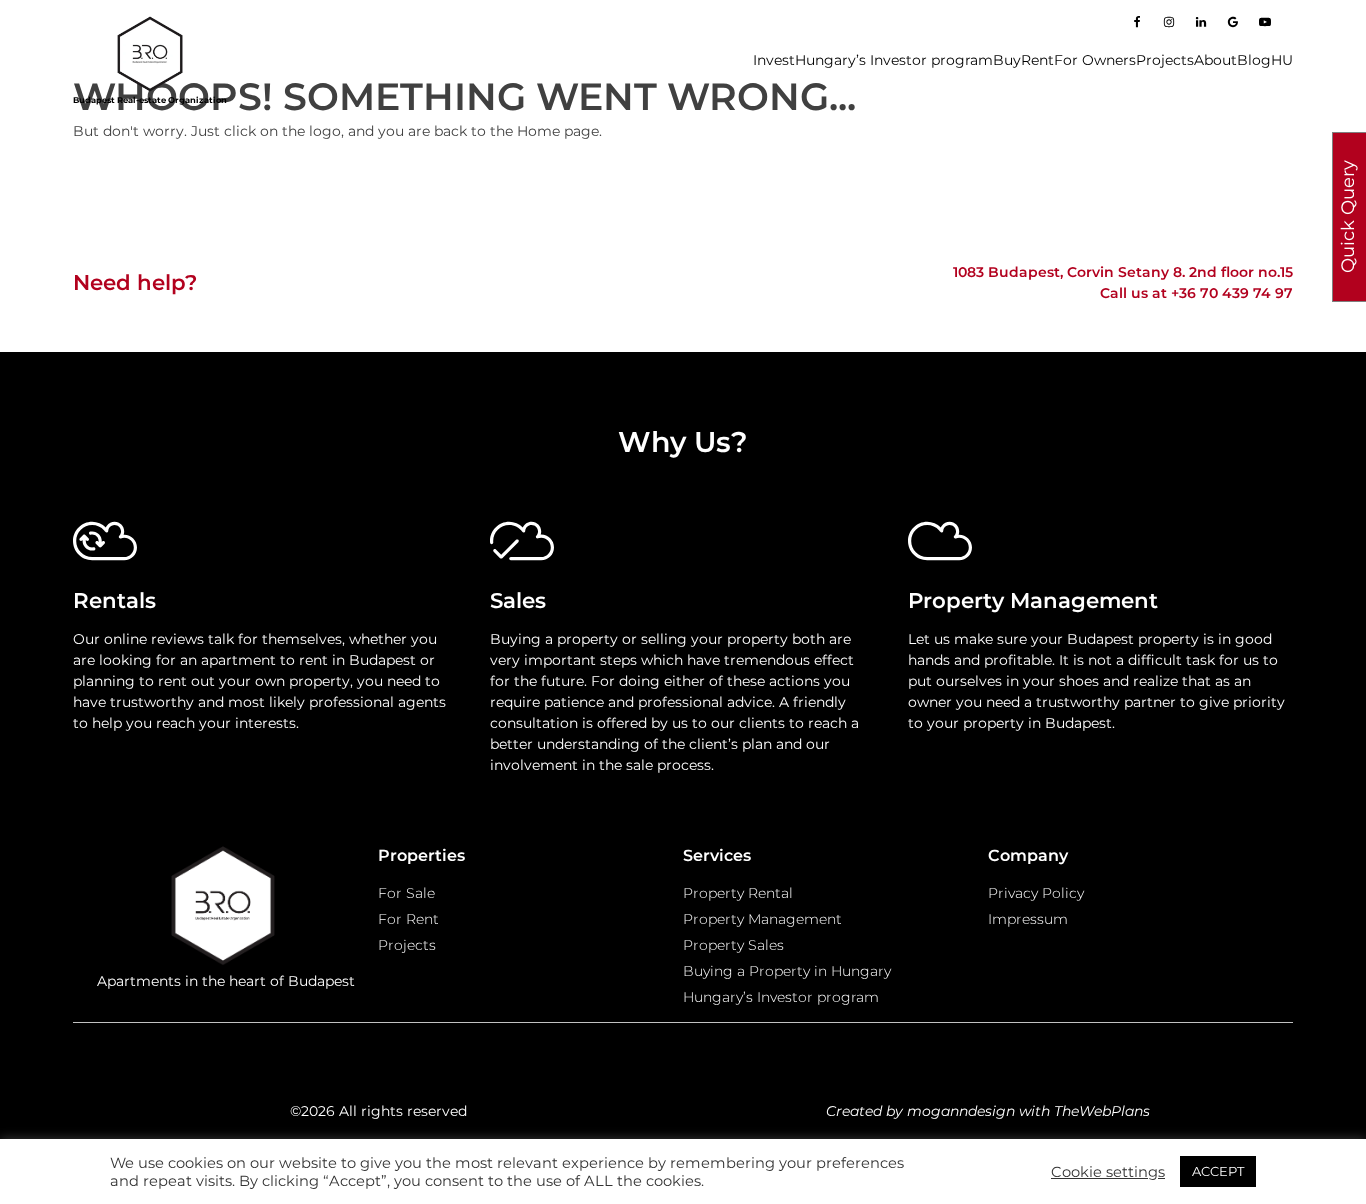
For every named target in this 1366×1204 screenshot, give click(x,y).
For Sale (406, 893)
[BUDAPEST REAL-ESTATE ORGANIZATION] (225, 908)
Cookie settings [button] (1108, 1172)
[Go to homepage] (150, 54)
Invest (774, 60)
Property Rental (738, 893)
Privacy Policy (1036, 893)
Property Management (762, 919)
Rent (1037, 60)
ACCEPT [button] (1218, 1171)
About (1215, 60)
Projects (1165, 60)
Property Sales (733, 945)
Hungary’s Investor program (894, 60)
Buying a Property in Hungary (787, 971)
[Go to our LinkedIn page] (1201, 22)
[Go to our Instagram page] (1169, 22)
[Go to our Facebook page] (1137, 22)
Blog (1254, 60)
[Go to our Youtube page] (1265, 22)
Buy (1007, 60)
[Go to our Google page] (1233, 22)
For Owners (1095, 60)
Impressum (1028, 919)
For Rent (408, 919)
